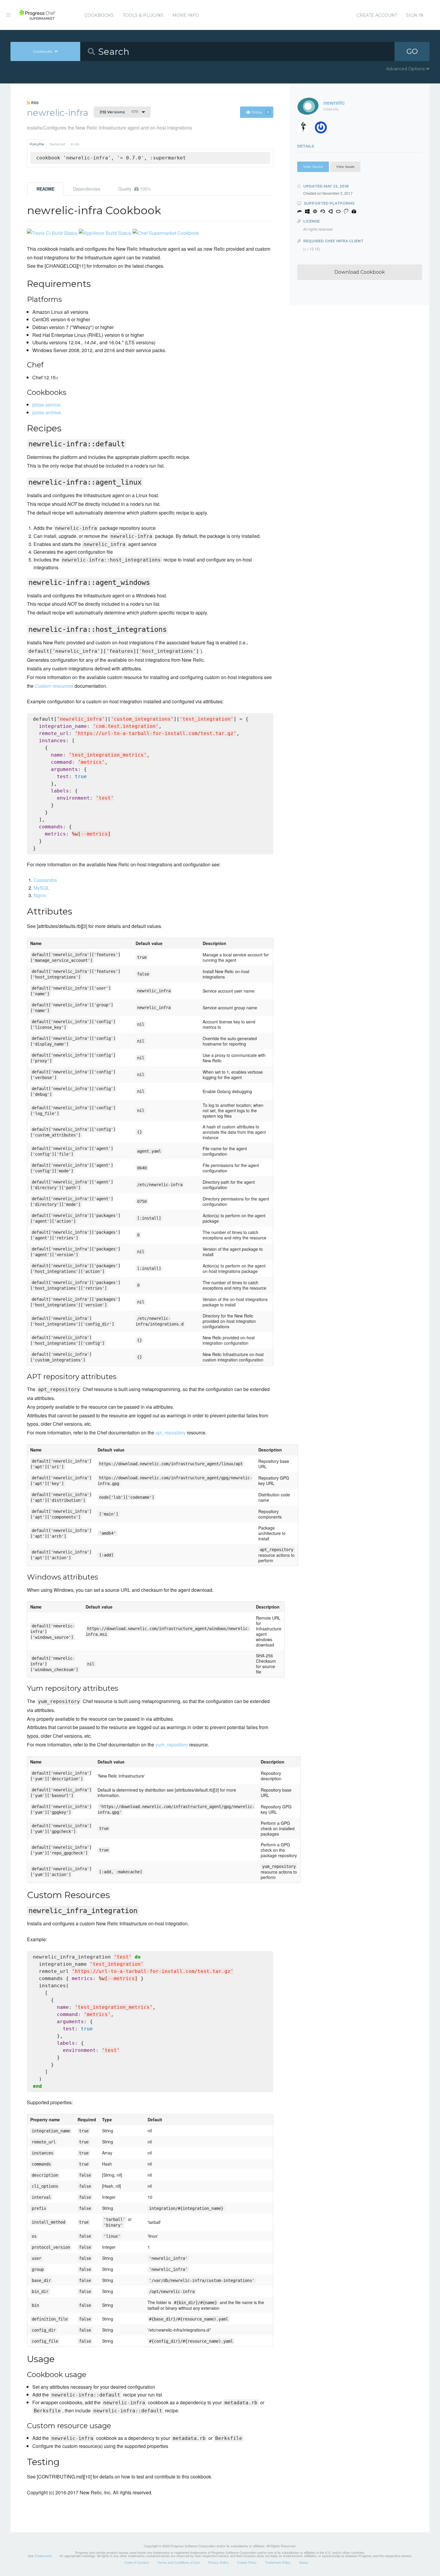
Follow (260, 112)
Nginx (40, 895)
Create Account (377, 15)
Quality (135, 189)
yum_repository (172, 1745)
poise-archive (47, 412)
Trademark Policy (278, 2562)
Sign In (415, 15)
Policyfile (37, 144)
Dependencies (87, 189)
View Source (313, 167)
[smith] (305, 129)
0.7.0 (119, 112)
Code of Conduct (137, 2562)
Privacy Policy (218, 2562)
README (45, 189)
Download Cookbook (360, 272)
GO (412, 51)
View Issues (345, 167)
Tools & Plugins (143, 15)
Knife (75, 144)
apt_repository (170, 1432)
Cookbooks (99, 15)
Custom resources (54, 686)
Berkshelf (57, 144)
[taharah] (323, 129)
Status (304, 2562)
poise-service (47, 405)
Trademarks (43, 2556)
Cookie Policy (247, 2562)
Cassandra (45, 880)
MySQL (41, 888)
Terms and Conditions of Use (179, 2562)
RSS (34, 103)
